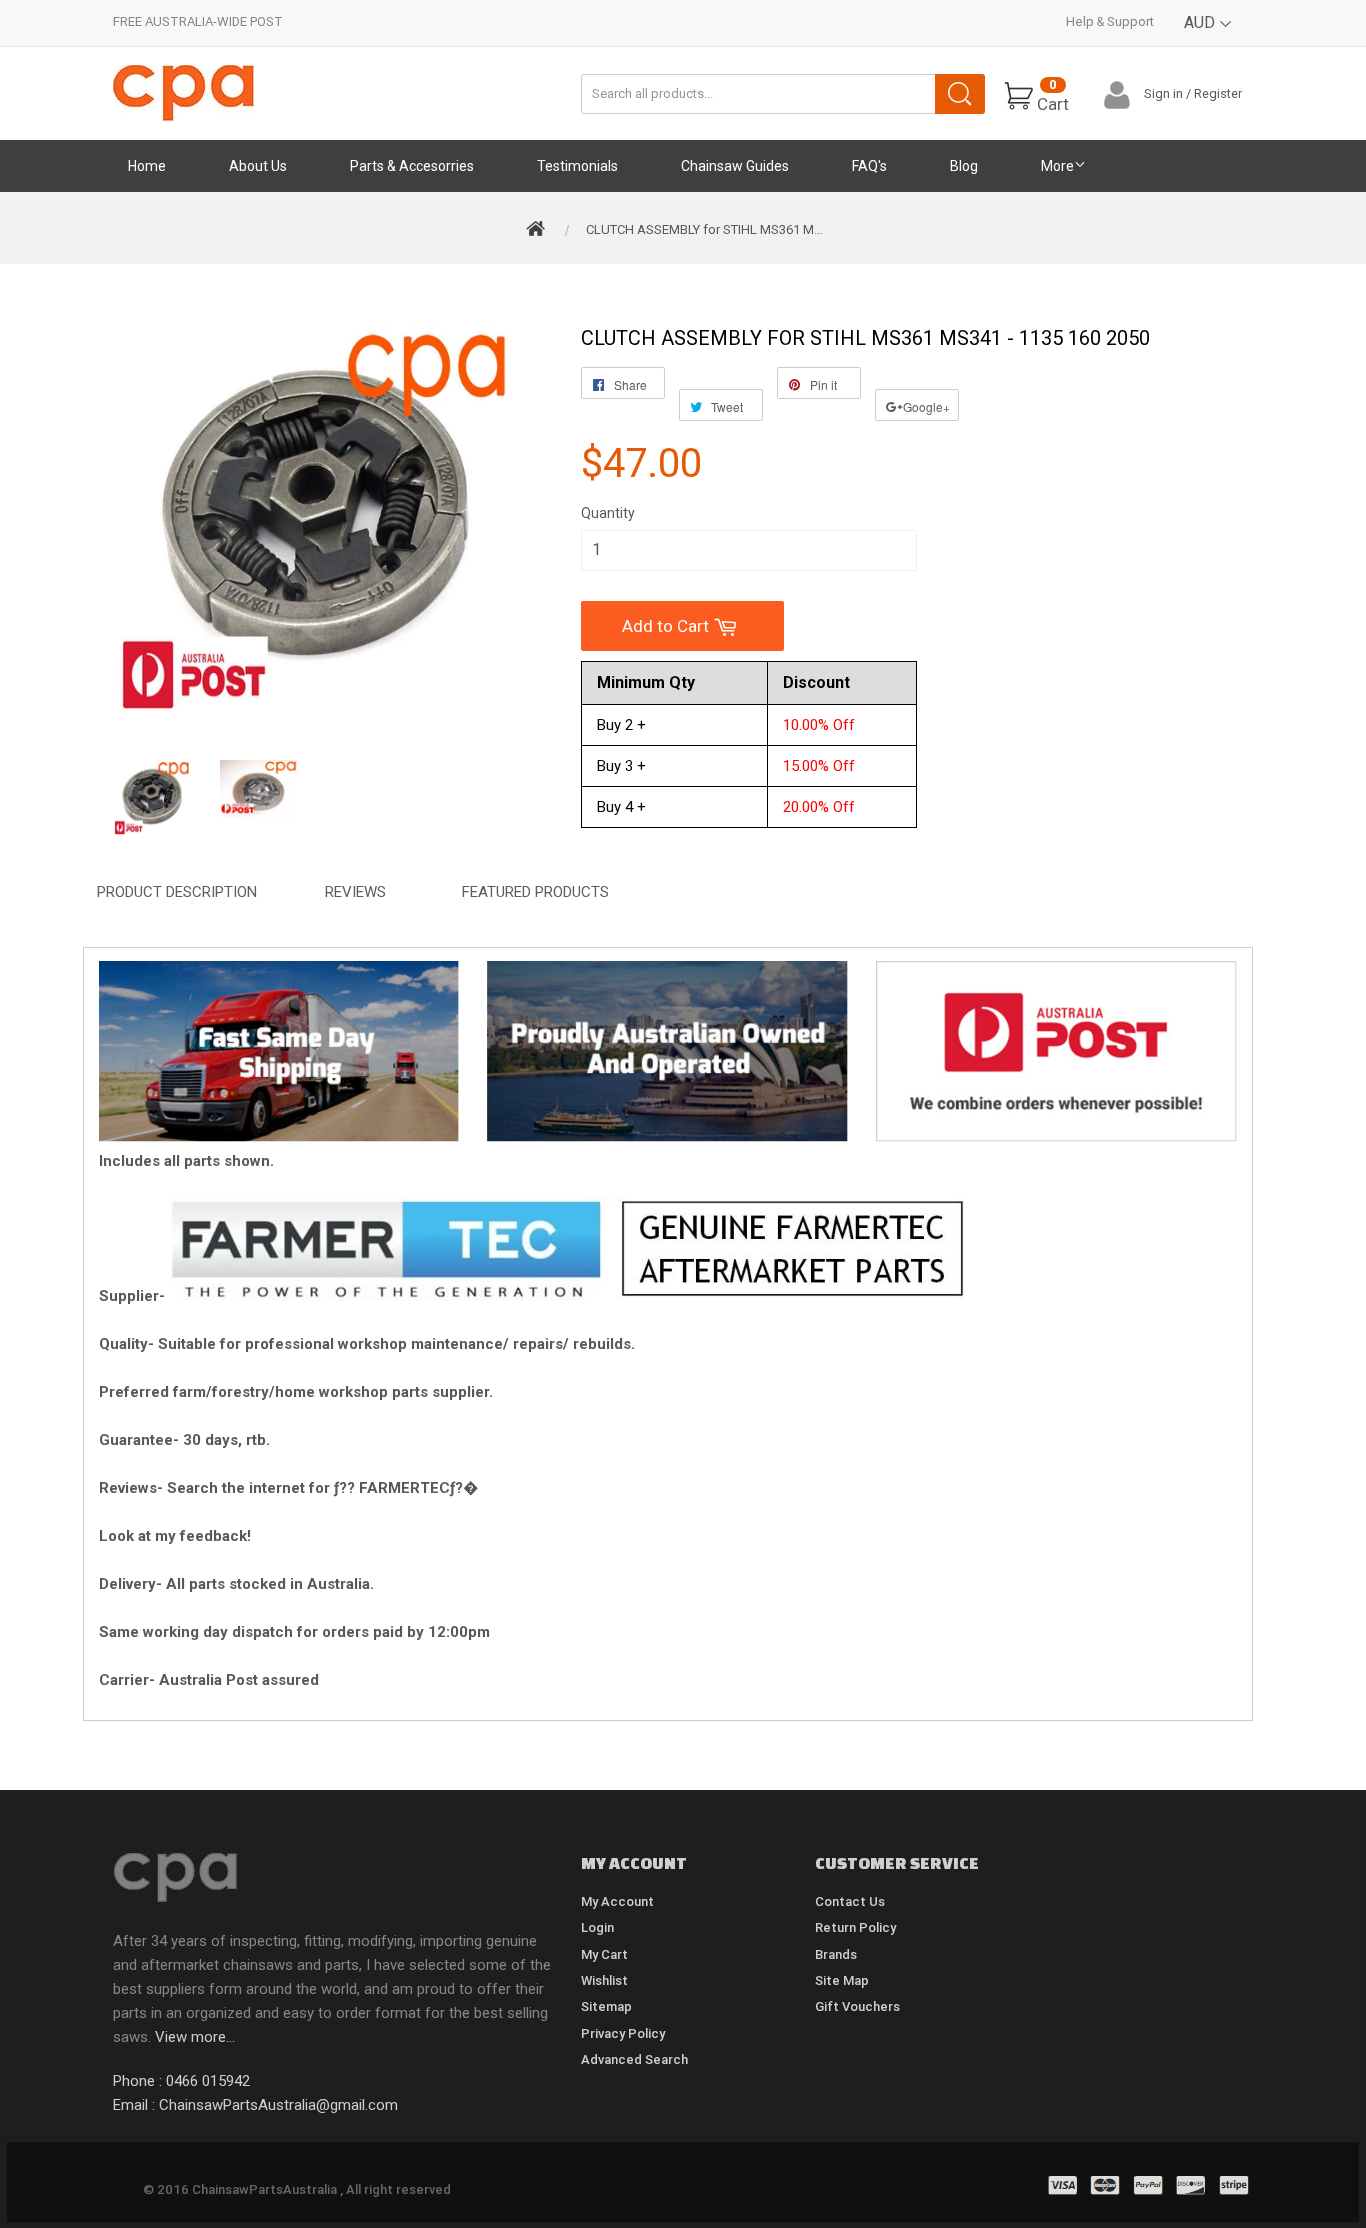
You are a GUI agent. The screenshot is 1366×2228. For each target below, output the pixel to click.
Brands (836, 1954)
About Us (258, 166)
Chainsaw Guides (735, 166)
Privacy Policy (623, 2033)
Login (597, 1927)
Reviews (355, 892)
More (1057, 166)
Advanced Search (634, 2059)
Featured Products (535, 892)
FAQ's (869, 166)
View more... (195, 2037)
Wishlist (604, 1980)
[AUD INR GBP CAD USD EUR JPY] (1208, 37)
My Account (617, 1901)
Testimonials (577, 166)
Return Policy (855, 1927)
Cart (1053, 95)
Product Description (177, 892)
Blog (964, 166)
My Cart (604, 1954)
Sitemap (606, 2006)
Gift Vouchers (857, 2006)
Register (1218, 93)
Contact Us (850, 1901)
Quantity (608, 513)
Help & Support (1110, 21)
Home (147, 166)
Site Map (842, 1980)
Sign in (1163, 93)
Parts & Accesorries (412, 166)
